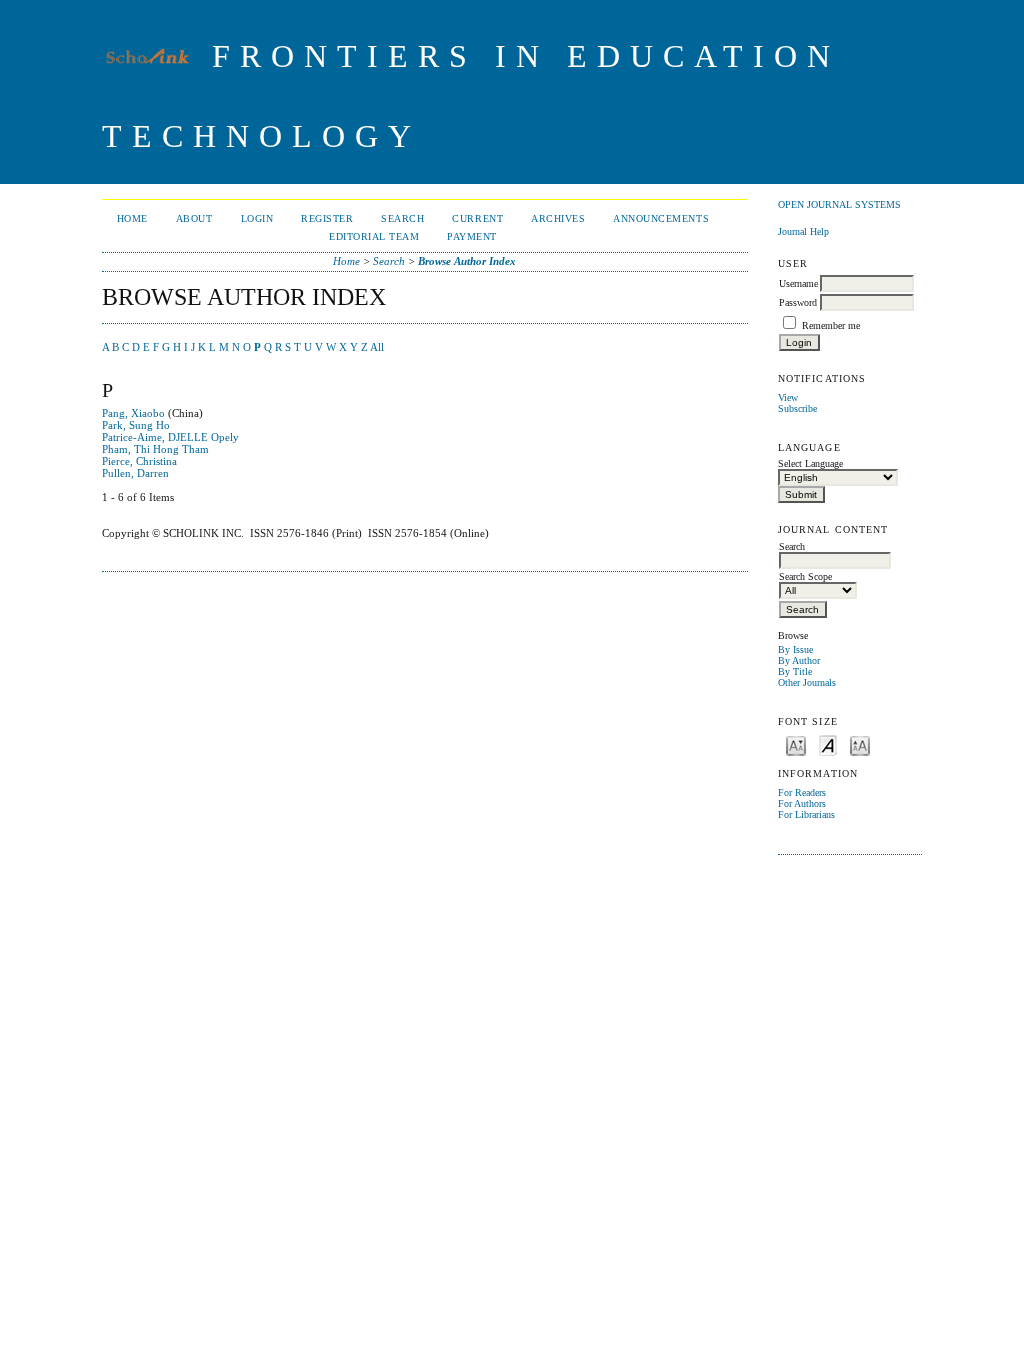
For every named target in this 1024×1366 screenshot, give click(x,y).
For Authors (802, 803)
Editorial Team (374, 236)
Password (798, 302)
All (377, 347)
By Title (795, 671)
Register (327, 218)
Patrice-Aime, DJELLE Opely (170, 437)
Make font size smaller (796, 744)
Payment (472, 236)
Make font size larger (860, 744)
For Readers (802, 792)
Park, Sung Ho (136, 425)
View (788, 397)
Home (132, 218)
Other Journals (807, 682)
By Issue (795, 649)
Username (798, 283)
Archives (558, 218)
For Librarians (806, 814)
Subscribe (797, 408)
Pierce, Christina (139, 461)
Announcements (661, 218)
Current (477, 218)
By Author (799, 660)
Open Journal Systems (839, 204)
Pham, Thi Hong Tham (155, 449)
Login (257, 218)
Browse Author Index (467, 261)
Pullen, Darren (135, 473)
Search (402, 218)
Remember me (831, 325)
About (194, 218)
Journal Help (803, 231)
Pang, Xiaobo (133, 413)
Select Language (810, 463)
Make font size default (828, 744)
